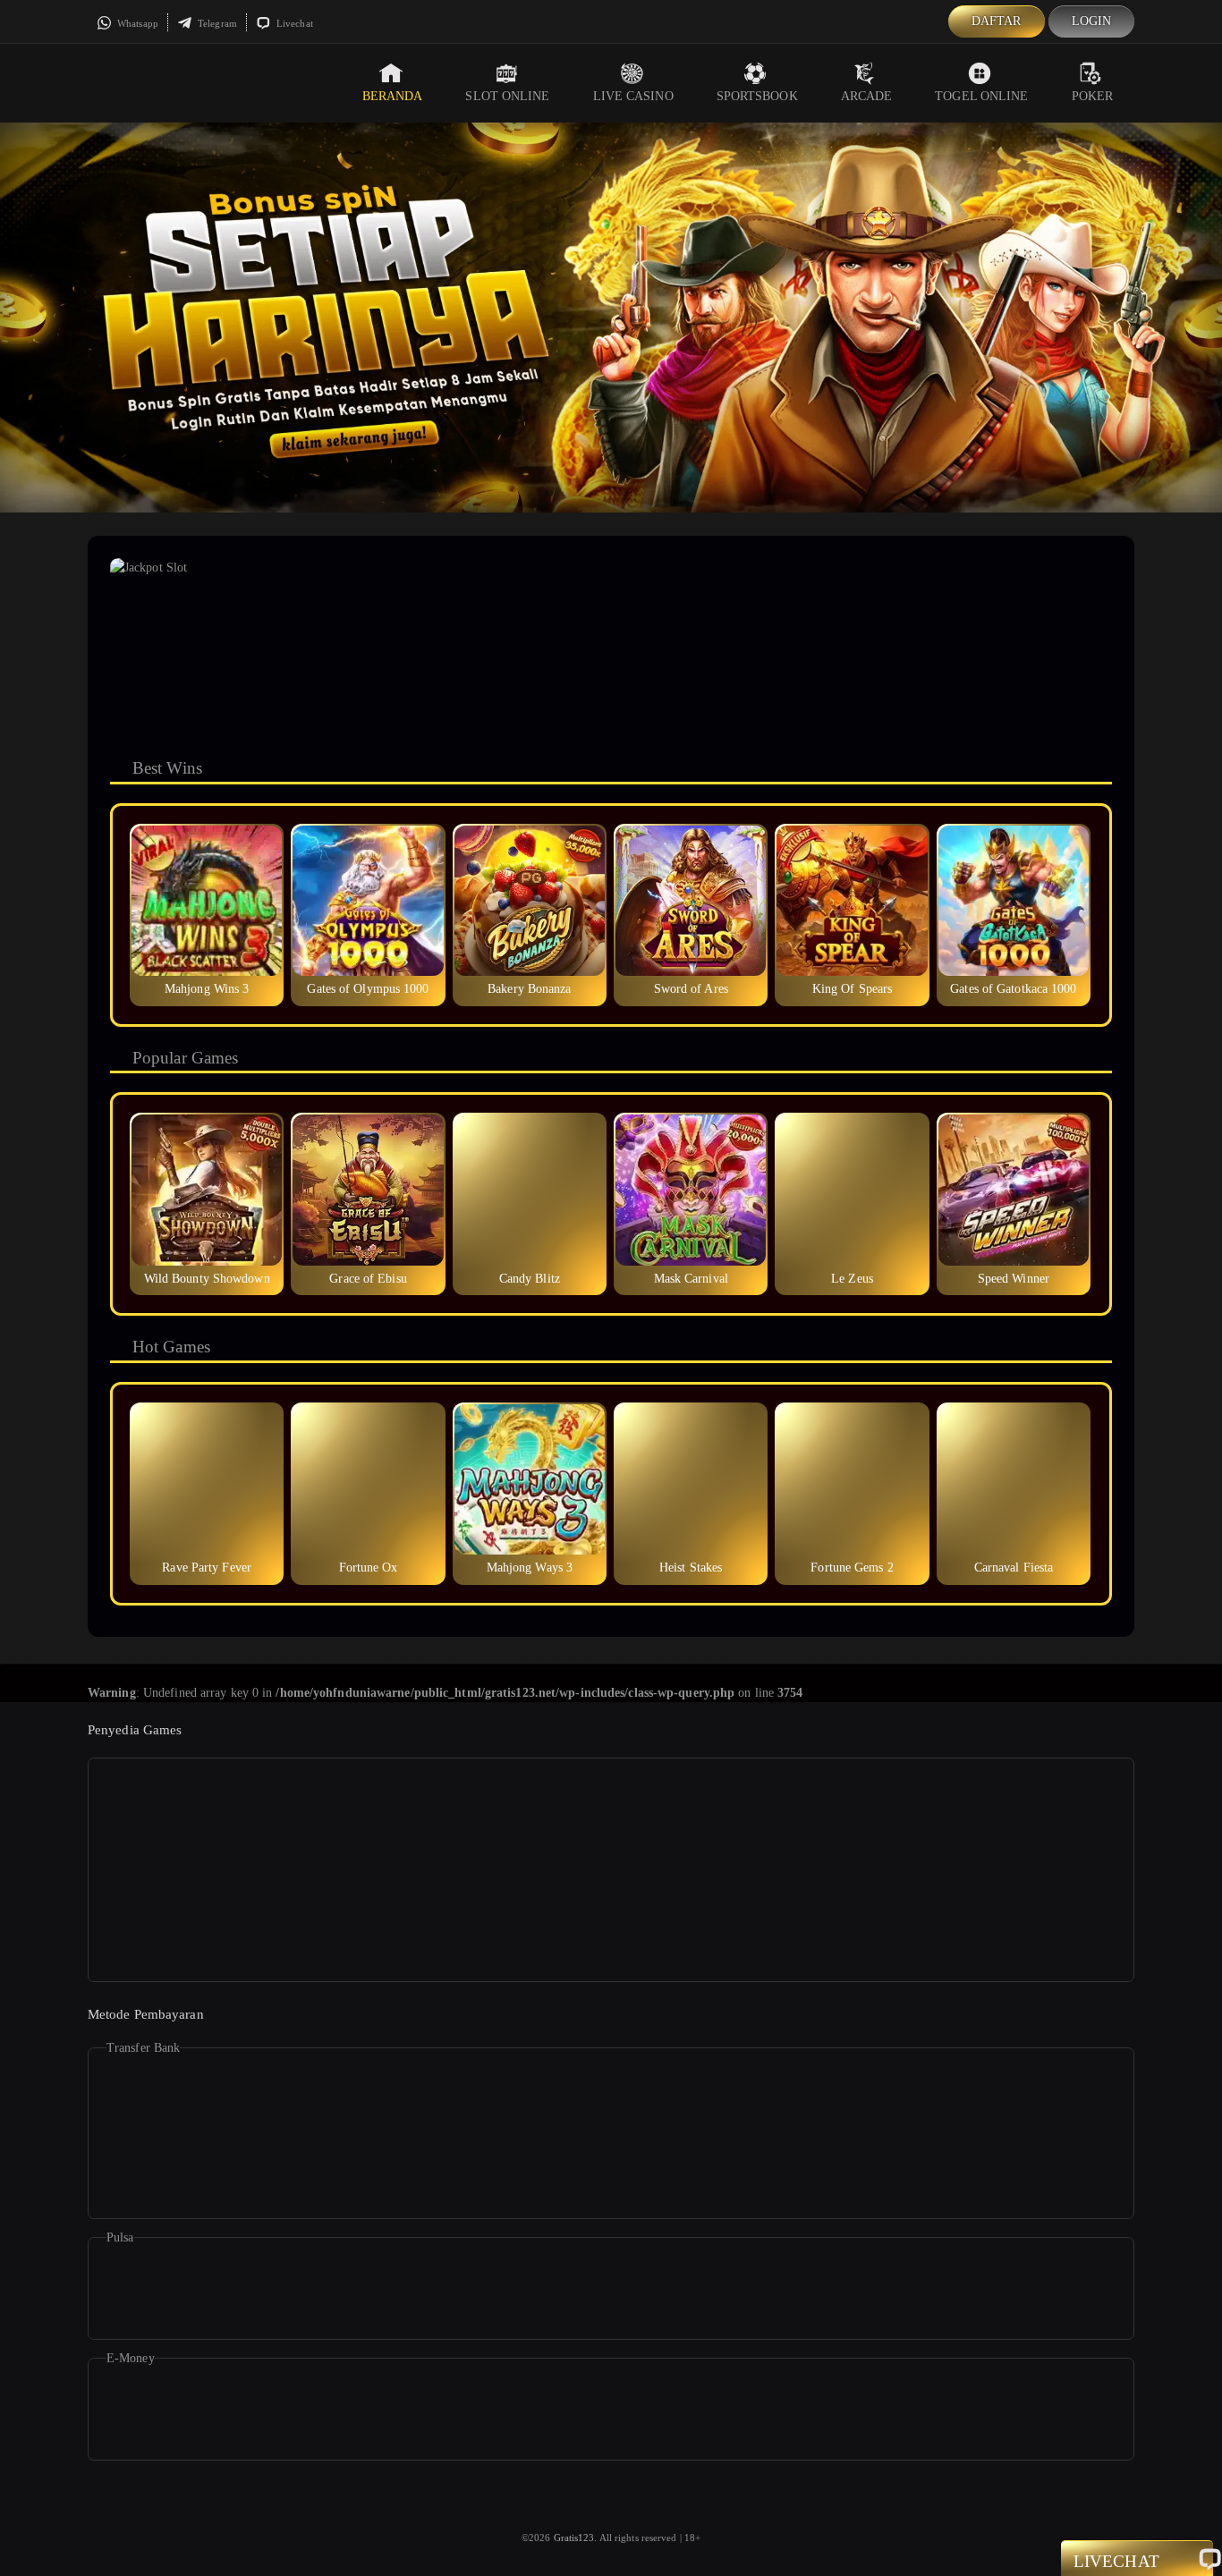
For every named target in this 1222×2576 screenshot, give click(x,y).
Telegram (216, 23)
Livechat (293, 23)
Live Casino (633, 96)
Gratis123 (574, 2538)
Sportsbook (757, 96)
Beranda (393, 96)
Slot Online (507, 96)
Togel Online (981, 96)
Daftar (997, 21)
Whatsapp (136, 23)
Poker (1093, 96)
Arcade (867, 96)
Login (1092, 21)
